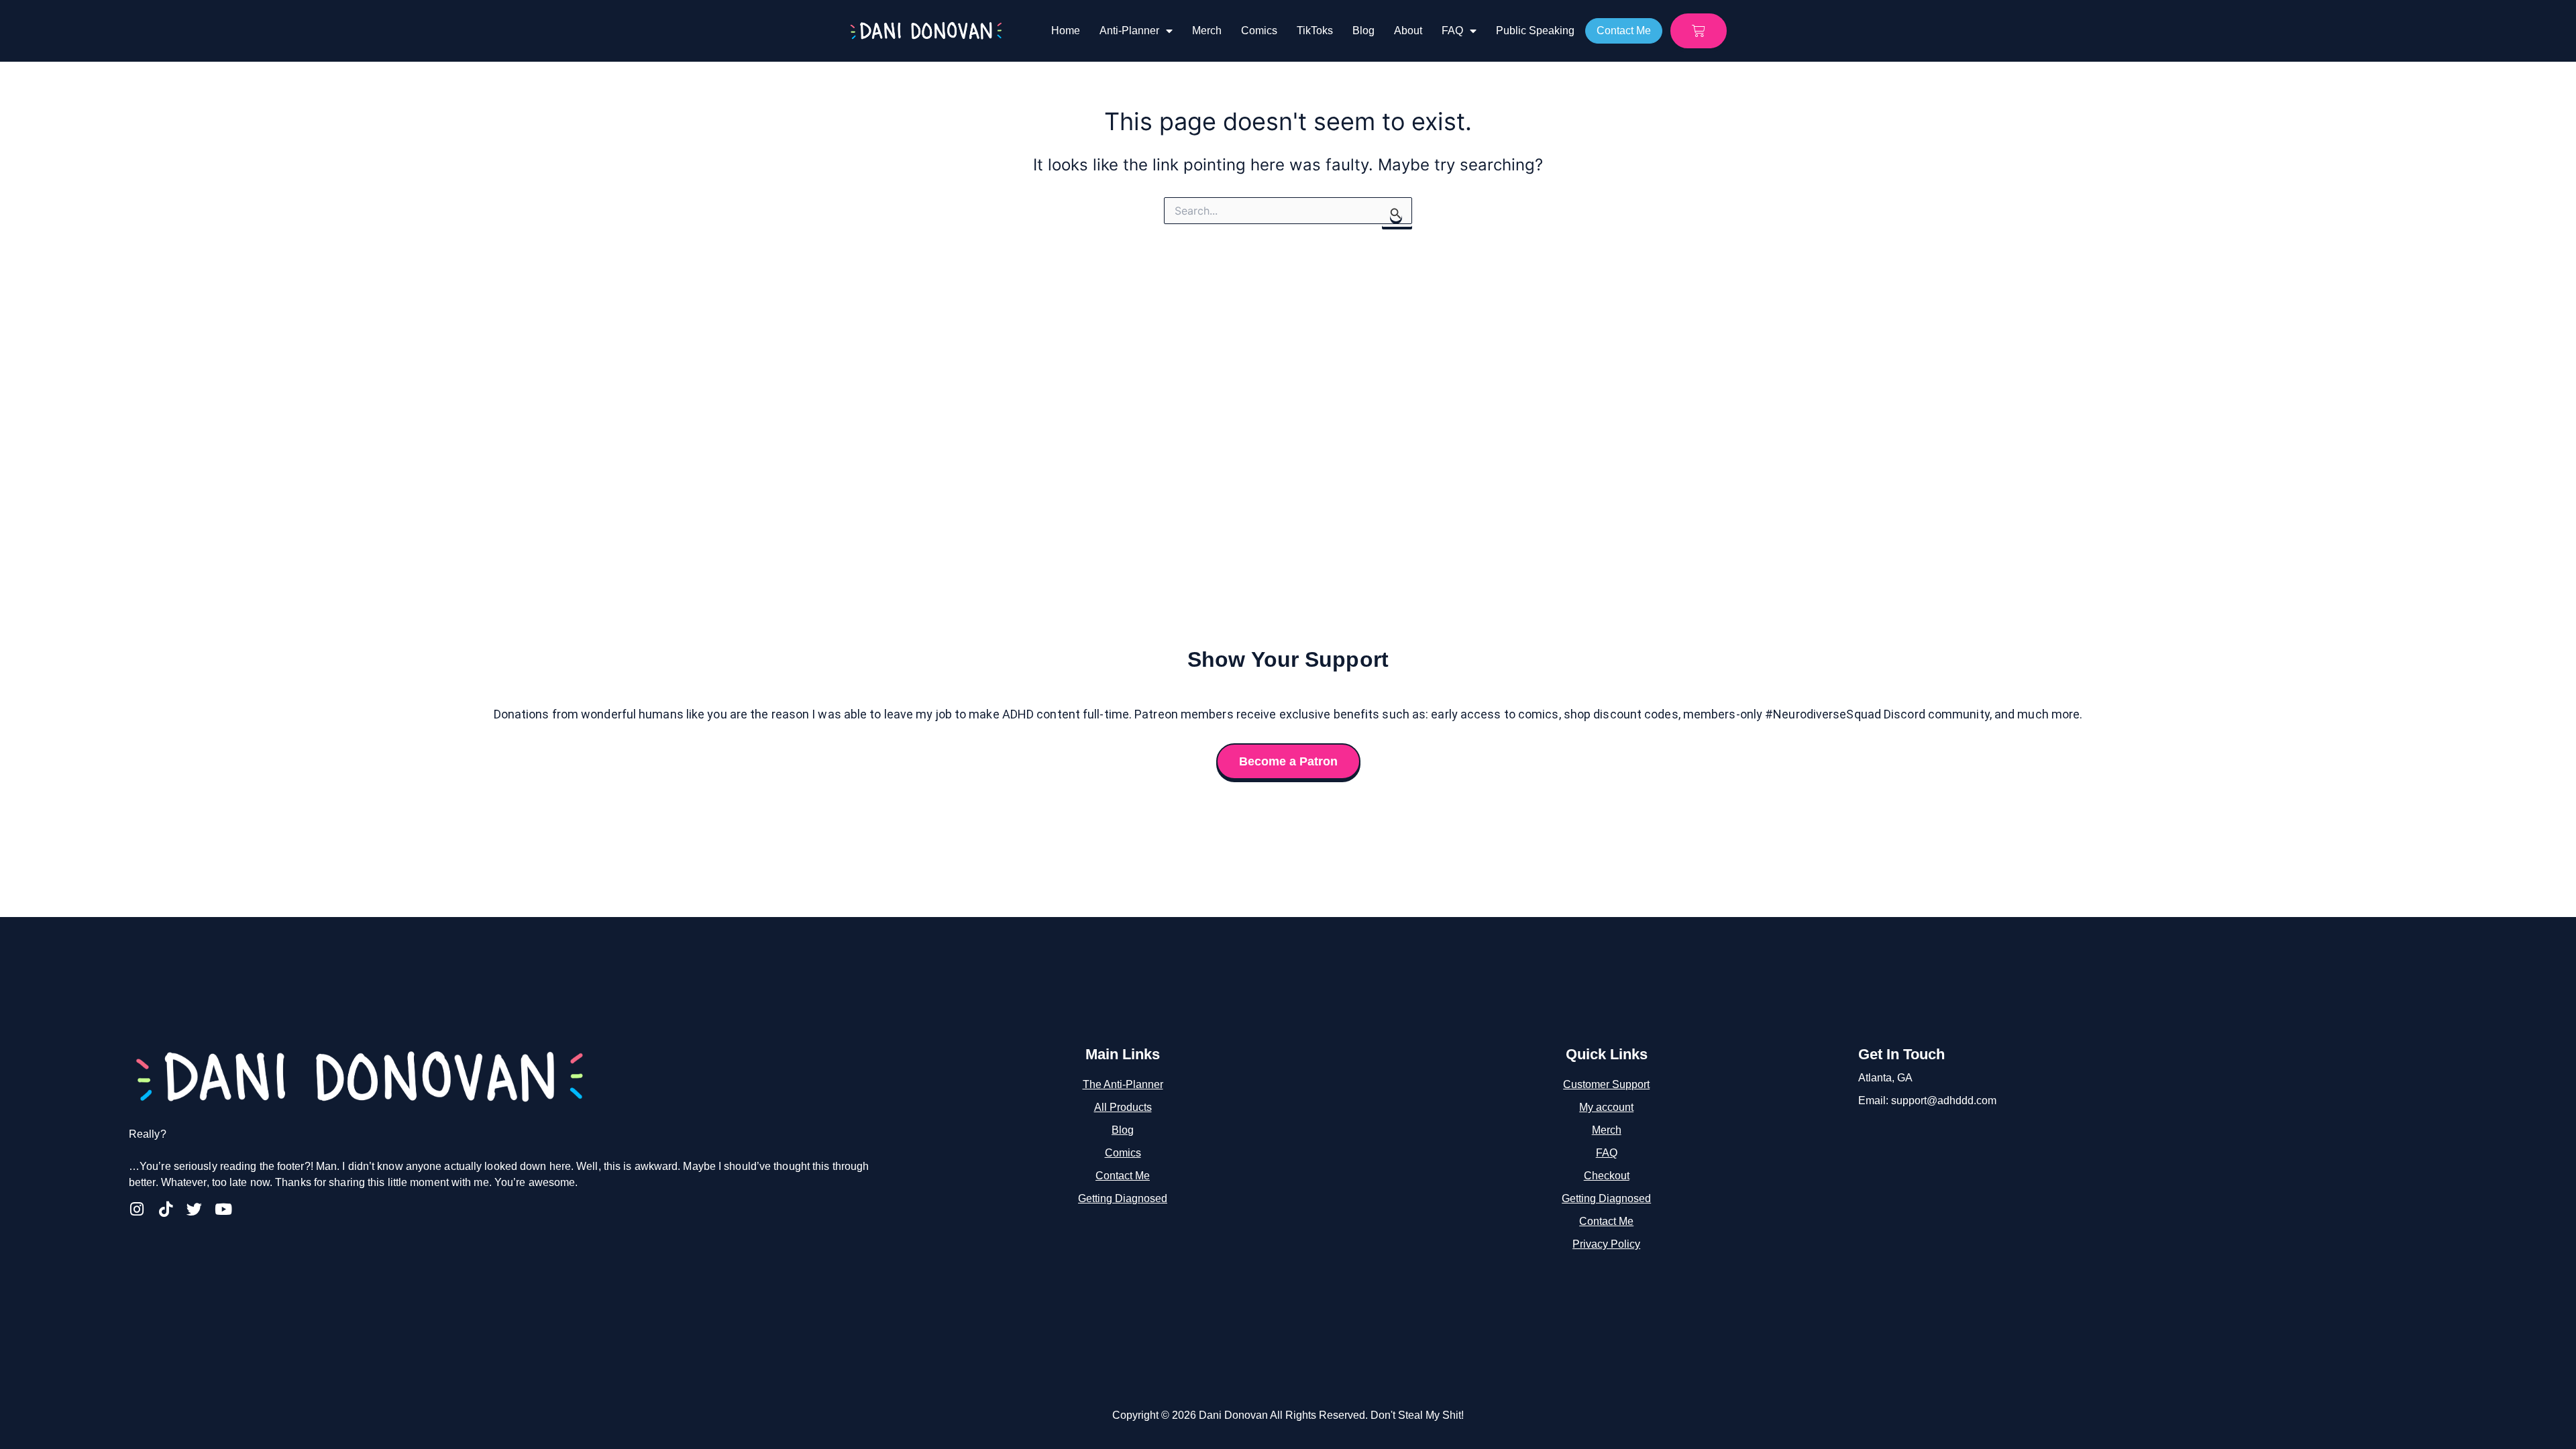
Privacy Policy (1606, 1244)
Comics (1259, 31)
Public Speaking (1535, 31)
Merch (1207, 31)
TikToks (1315, 31)
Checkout (1607, 1176)
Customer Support (1606, 1084)
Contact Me (1123, 1176)
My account (1606, 1107)
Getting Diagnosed (1123, 1198)
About (1408, 31)
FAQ (1452, 31)
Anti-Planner (1129, 31)
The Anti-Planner (1123, 1084)
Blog (1363, 31)
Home (1066, 31)
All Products (1123, 1107)
